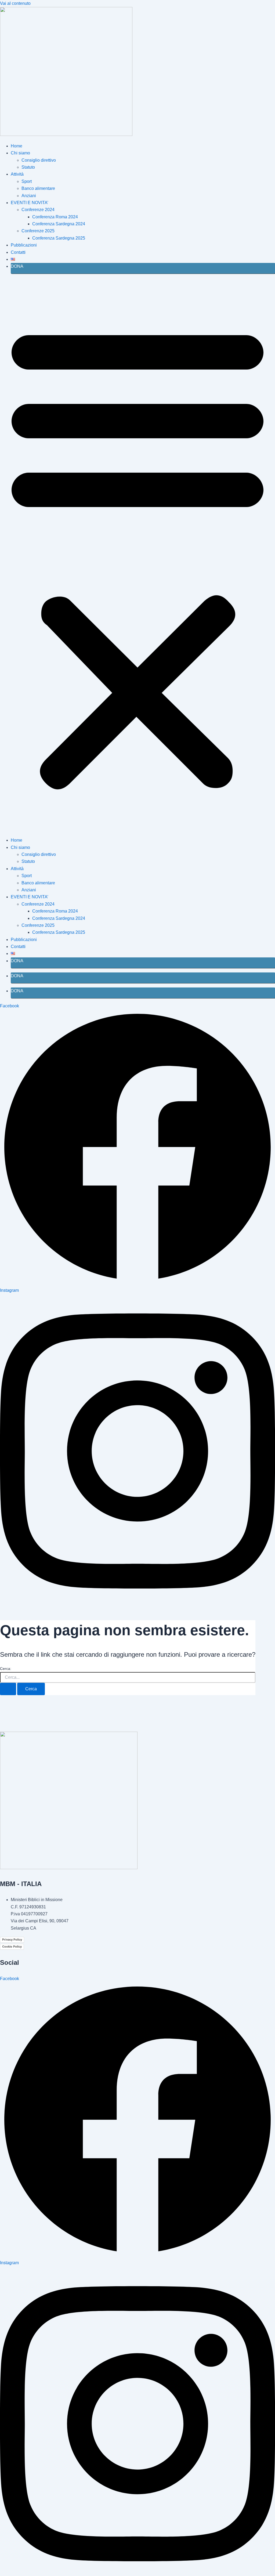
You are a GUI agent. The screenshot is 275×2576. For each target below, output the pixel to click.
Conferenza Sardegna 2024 (59, 224)
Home (17, 146)
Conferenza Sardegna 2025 (59, 238)
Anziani (29, 196)
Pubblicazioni (24, 245)
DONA (17, 266)
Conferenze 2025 (38, 231)
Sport (27, 181)
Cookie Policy (12, 1947)
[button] (137, 555)
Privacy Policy (12, 1940)
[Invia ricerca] (8, 1689)
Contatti (18, 252)
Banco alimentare (38, 188)
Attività (17, 174)
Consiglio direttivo (39, 160)
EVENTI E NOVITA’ (30, 203)
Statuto (28, 167)
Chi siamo (20, 153)
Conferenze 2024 (38, 210)
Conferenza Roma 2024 (55, 217)
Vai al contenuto (15, 3)
